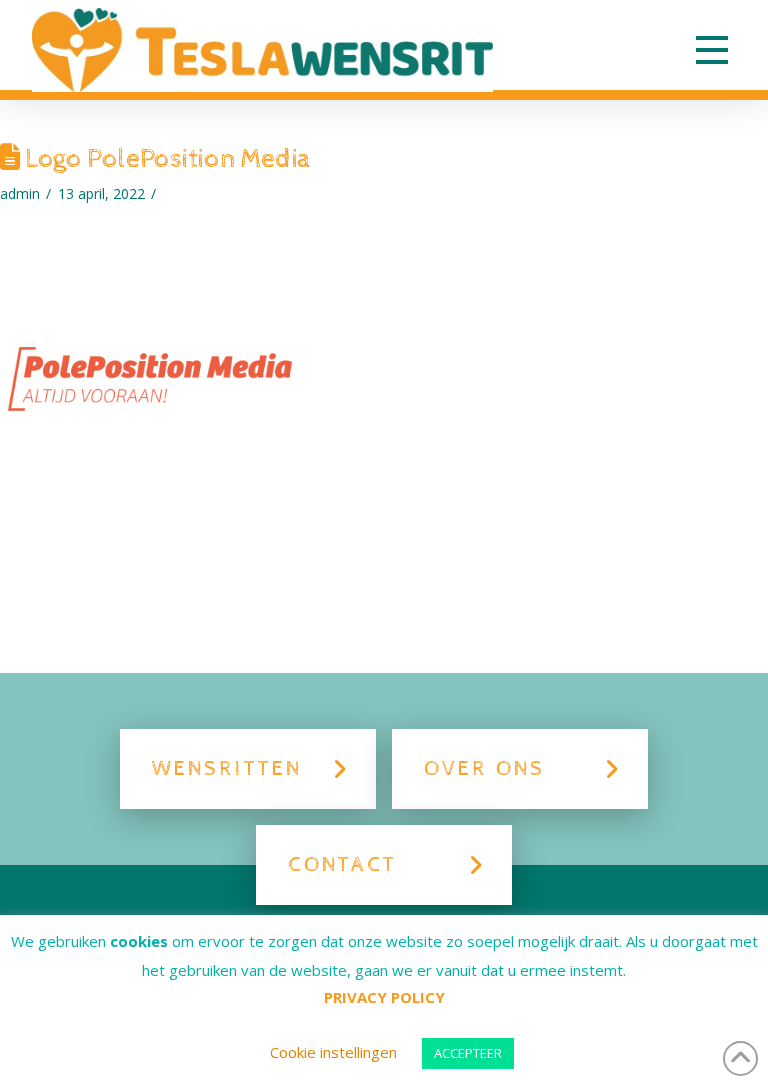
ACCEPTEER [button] (468, 1053)
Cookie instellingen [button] (333, 1052)
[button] (712, 50)
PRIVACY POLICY (384, 997)
